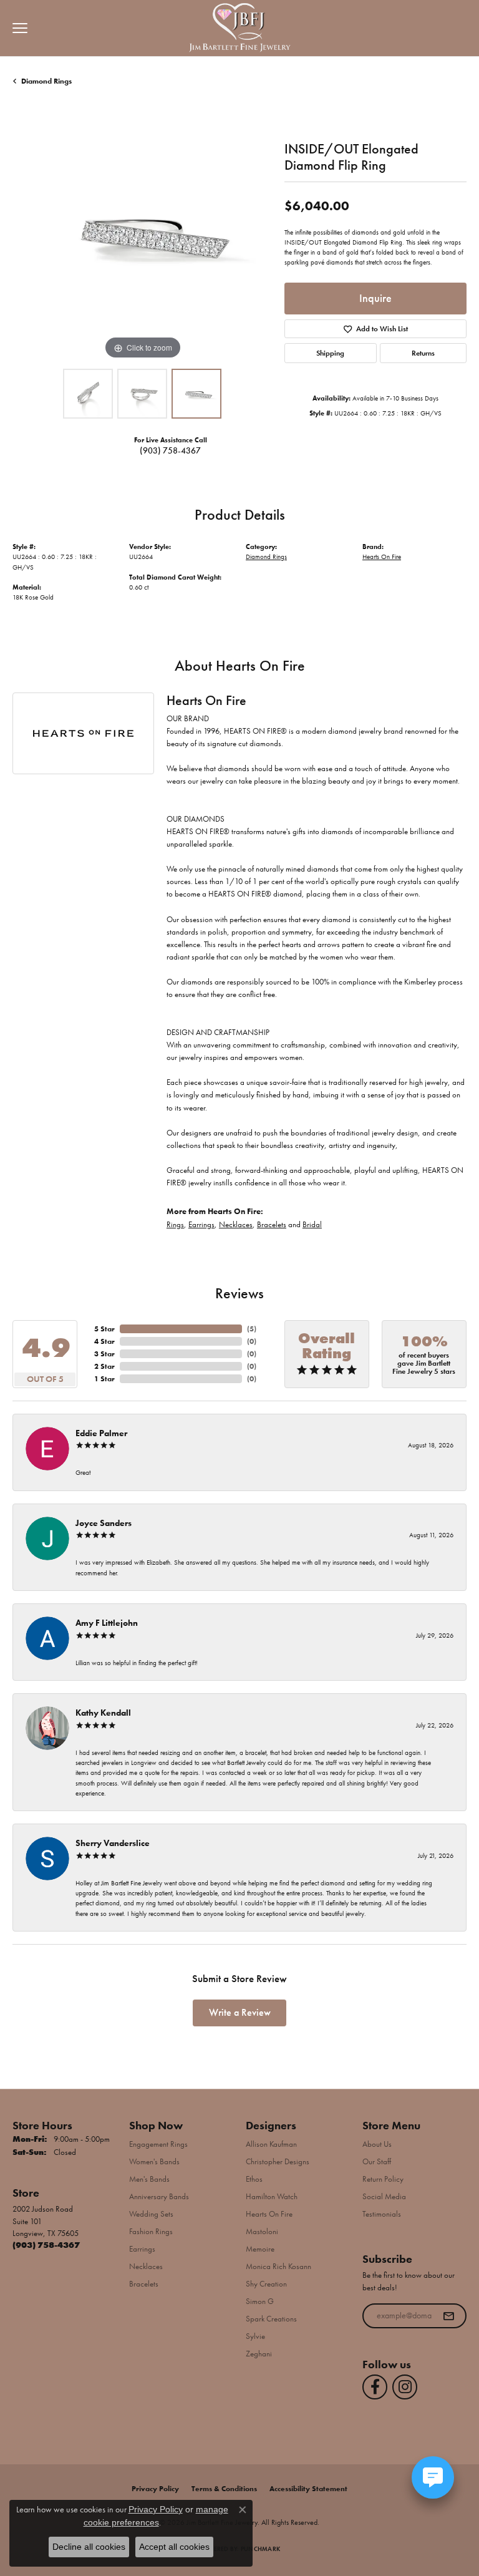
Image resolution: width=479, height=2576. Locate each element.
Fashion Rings (151, 2231)
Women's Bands (154, 2161)
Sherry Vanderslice (113, 1843)
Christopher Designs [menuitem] (278, 2161)
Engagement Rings (158, 2144)
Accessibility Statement (308, 2489)
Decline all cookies (89, 2547)
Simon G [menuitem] (260, 2301)
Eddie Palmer (101, 1433)
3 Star (104, 1354)
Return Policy (383, 2179)
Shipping (330, 353)
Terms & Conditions (224, 2489)
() (252, 1329)
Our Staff (377, 2161)
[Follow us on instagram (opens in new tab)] (405, 2387)
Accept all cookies (174, 2547)
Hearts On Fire (382, 557)
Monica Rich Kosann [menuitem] (278, 2266)
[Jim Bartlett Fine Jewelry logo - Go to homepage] (240, 28)
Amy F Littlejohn (107, 1623)
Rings (175, 1224)
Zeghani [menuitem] (259, 2354)
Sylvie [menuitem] (255, 2336)
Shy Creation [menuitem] (266, 2284)
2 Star (104, 1366)
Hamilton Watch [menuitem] (272, 2196)
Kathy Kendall (103, 1713)
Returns (423, 353)
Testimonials (382, 2214)
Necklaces (236, 1224)
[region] (142, 233)
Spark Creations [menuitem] (271, 2319)
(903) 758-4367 (170, 450)
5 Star (104, 1329)
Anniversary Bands (159, 2196)
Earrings (201, 1224)
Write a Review (240, 2012)
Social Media (384, 2196)
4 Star (104, 1341)
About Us (377, 2144)
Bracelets (272, 1224)
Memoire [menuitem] (260, 2249)
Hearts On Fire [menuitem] (269, 2214)
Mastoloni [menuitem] (262, 2231)
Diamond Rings (46, 81)
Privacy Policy (155, 2489)
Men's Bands (149, 2179)
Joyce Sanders (104, 1523)
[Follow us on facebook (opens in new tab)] (375, 2387)
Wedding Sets (151, 2214)
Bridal (312, 1224)
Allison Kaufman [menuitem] (271, 2144)
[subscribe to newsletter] (448, 2316)
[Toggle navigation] (17, 28)
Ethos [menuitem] (254, 2179)
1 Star (104, 1379)
